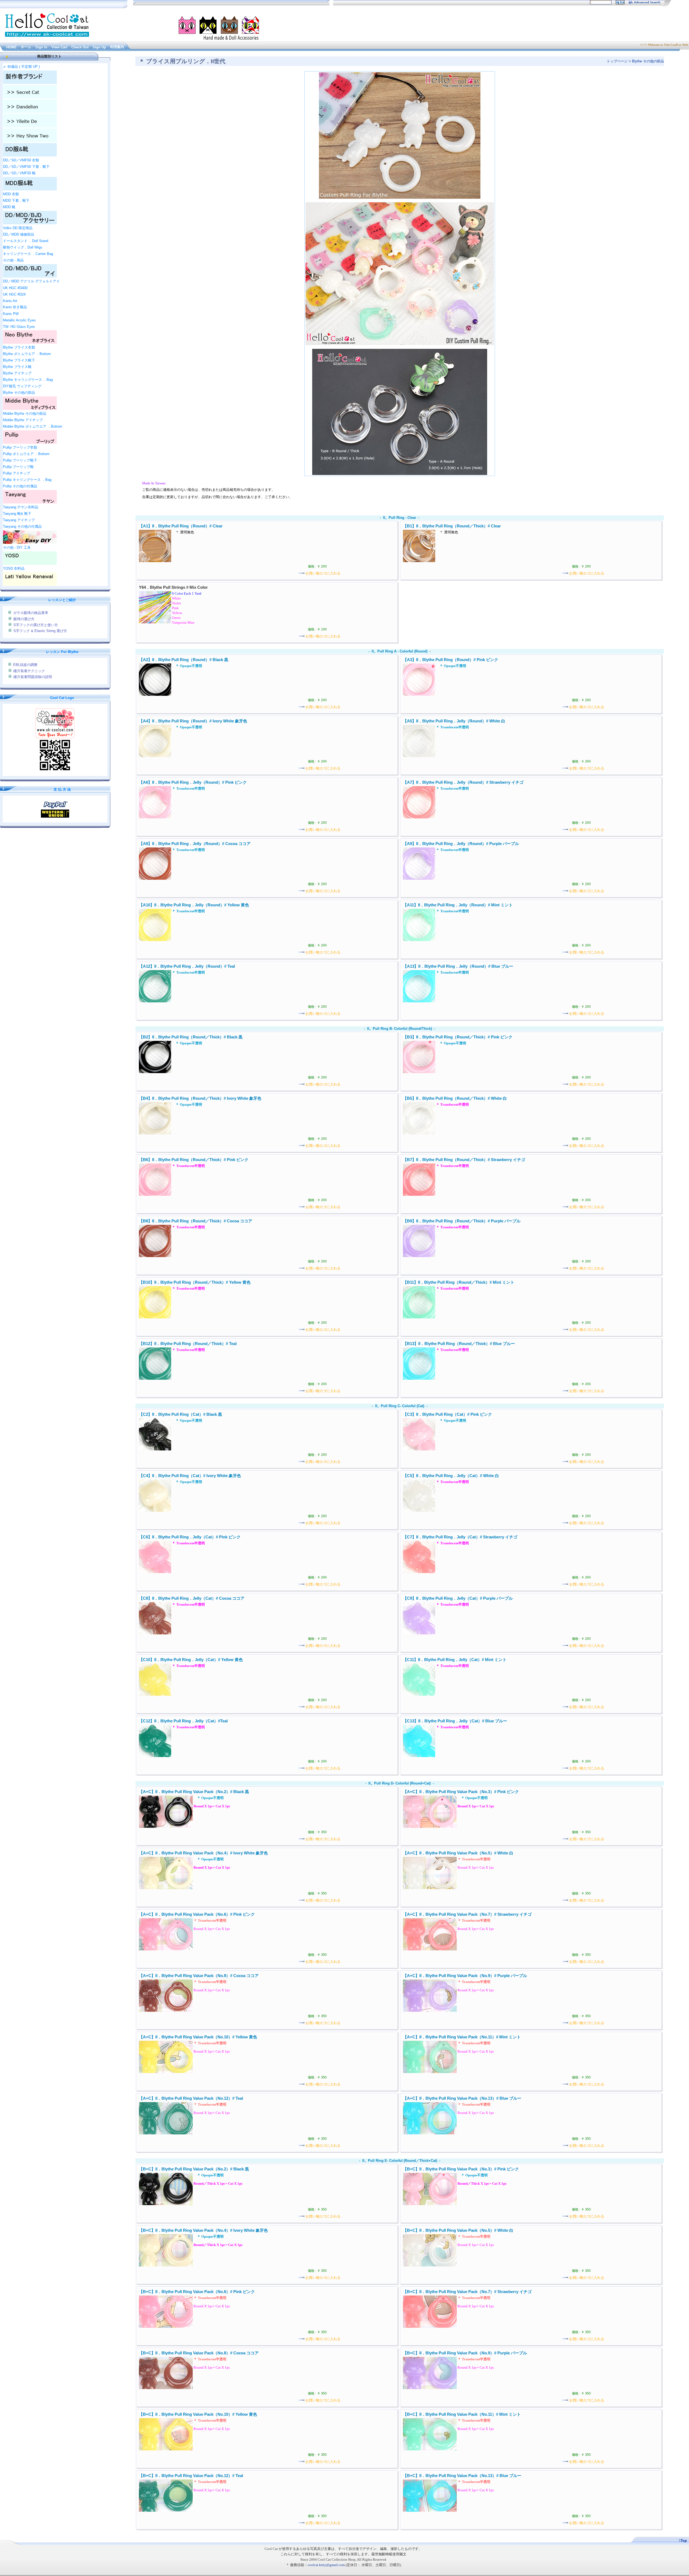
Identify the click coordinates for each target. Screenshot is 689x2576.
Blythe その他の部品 (648, 61)
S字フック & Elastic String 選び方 (40, 631)
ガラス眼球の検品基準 (31, 613)
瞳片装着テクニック (29, 671)
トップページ (617, 61)
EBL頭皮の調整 (25, 665)
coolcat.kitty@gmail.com (326, 2565)
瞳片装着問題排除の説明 (33, 677)
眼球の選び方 (24, 619)
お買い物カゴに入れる (323, 573)
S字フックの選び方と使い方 (36, 625)
